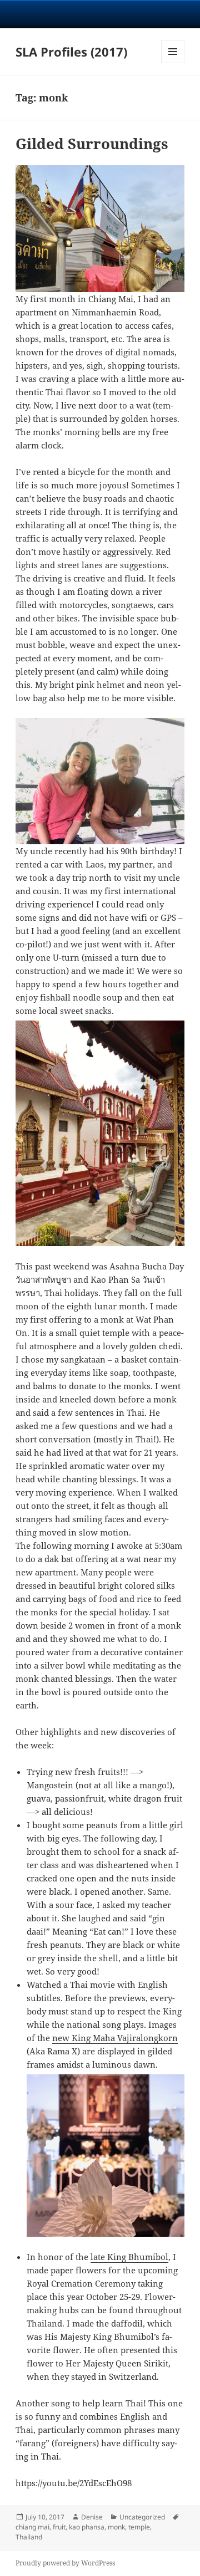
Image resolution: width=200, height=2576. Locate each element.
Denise (92, 2517)
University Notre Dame (100, 14)
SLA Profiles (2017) (71, 52)
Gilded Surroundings (92, 144)
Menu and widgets (173, 63)
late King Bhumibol (129, 2257)
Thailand (29, 2537)
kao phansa (87, 2527)
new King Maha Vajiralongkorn (115, 2038)
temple (139, 2527)
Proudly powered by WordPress (65, 2563)
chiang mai (32, 2527)
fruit (59, 2527)
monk (116, 2527)
